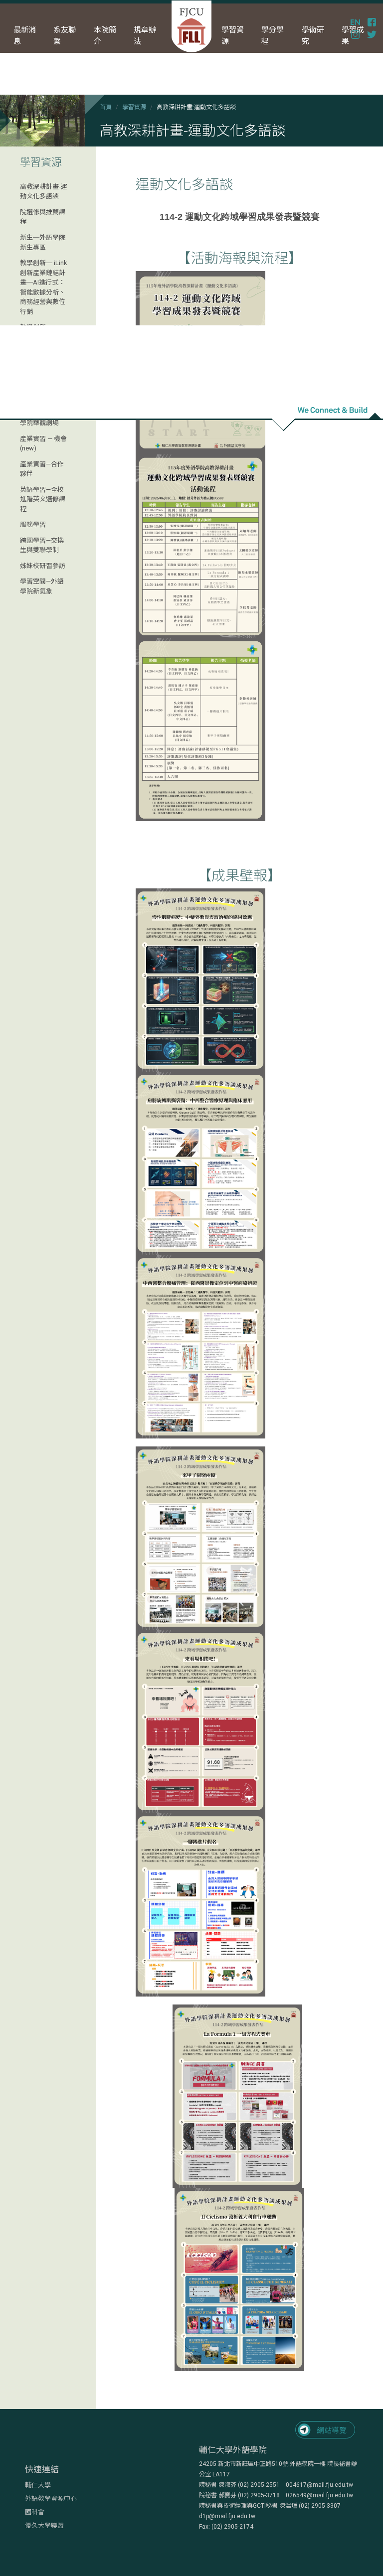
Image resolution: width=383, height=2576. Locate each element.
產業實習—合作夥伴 (42, 469)
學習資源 (134, 107)
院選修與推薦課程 (43, 217)
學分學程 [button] (273, 36)
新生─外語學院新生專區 (43, 242)
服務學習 (33, 524)
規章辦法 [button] (145, 36)
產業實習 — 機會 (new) (43, 444)
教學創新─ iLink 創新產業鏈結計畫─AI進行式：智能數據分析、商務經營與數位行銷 (44, 287)
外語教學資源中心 (51, 2499)
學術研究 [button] (313, 36)
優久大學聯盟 (44, 2525)
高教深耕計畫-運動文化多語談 (44, 192)
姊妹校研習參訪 (43, 566)
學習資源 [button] (233, 36)
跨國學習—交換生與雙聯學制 (42, 545)
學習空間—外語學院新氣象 (42, 586)
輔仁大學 (38, 2485)
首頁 (106, 107)
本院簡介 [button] (105, 36)
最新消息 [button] (25, 36)
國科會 (35, 2512)
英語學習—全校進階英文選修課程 (43, 499)
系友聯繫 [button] (65, 36)
